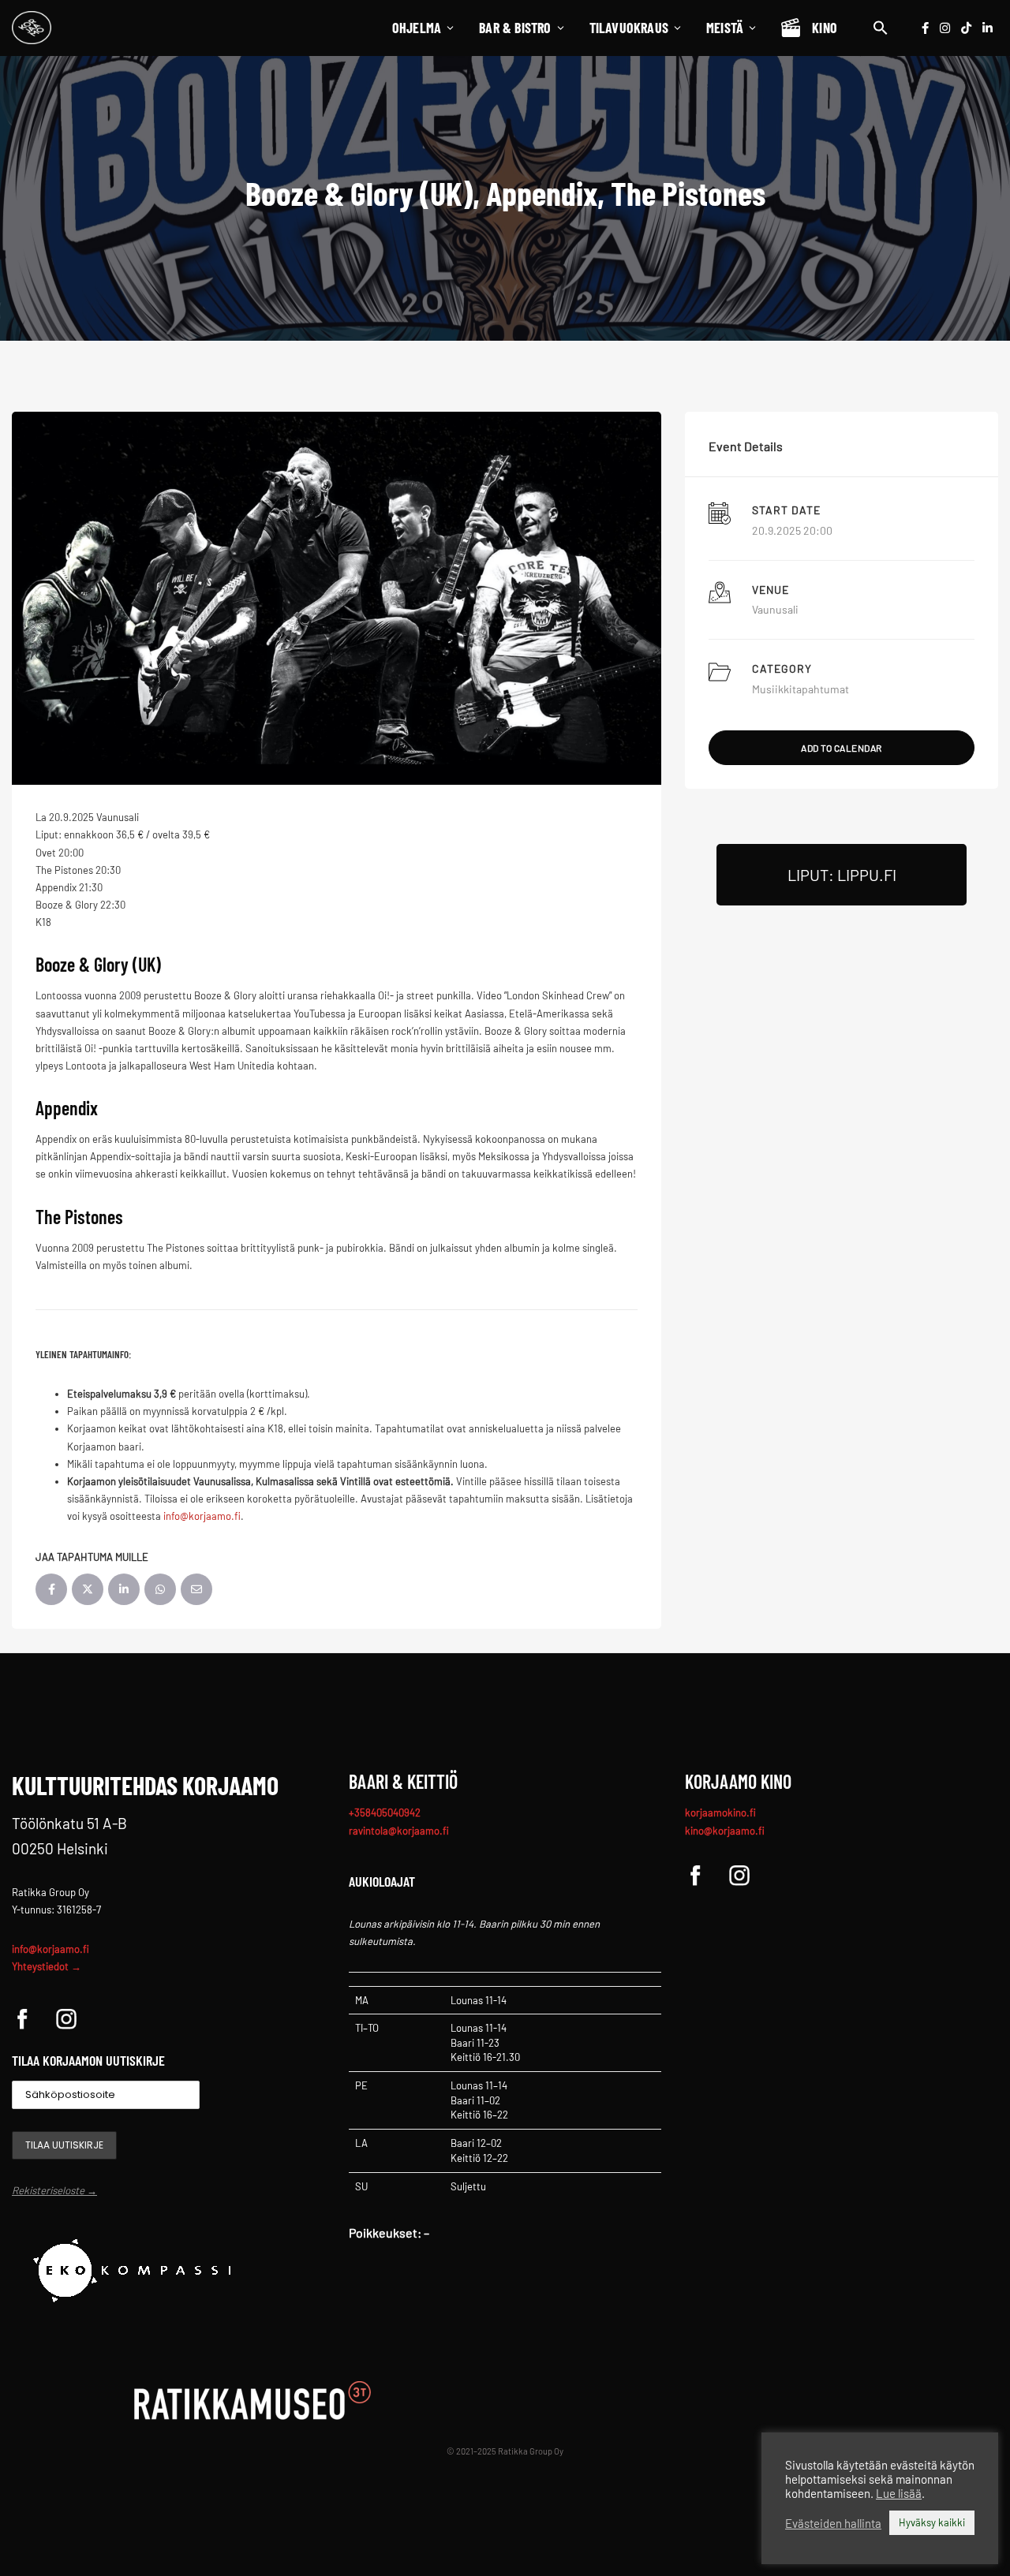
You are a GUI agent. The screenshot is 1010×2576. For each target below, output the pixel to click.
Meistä (725, 28)
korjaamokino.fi (720, 1813)
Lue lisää (899, 2493)
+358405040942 (385, 1813)
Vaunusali (775, 609)
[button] (881, 28)
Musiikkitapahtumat (801, 689)
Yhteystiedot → (47, 1966)
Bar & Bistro (515, 28)
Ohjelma (417, 28)
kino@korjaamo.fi (725, 1831)
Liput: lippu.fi (842, 875)
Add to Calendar (842, 748)
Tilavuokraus (629, 28)
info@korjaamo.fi (50, 1949)
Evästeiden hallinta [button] (833, 2523)
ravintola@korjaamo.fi (399, 1831)
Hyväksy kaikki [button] (932, 2522)
